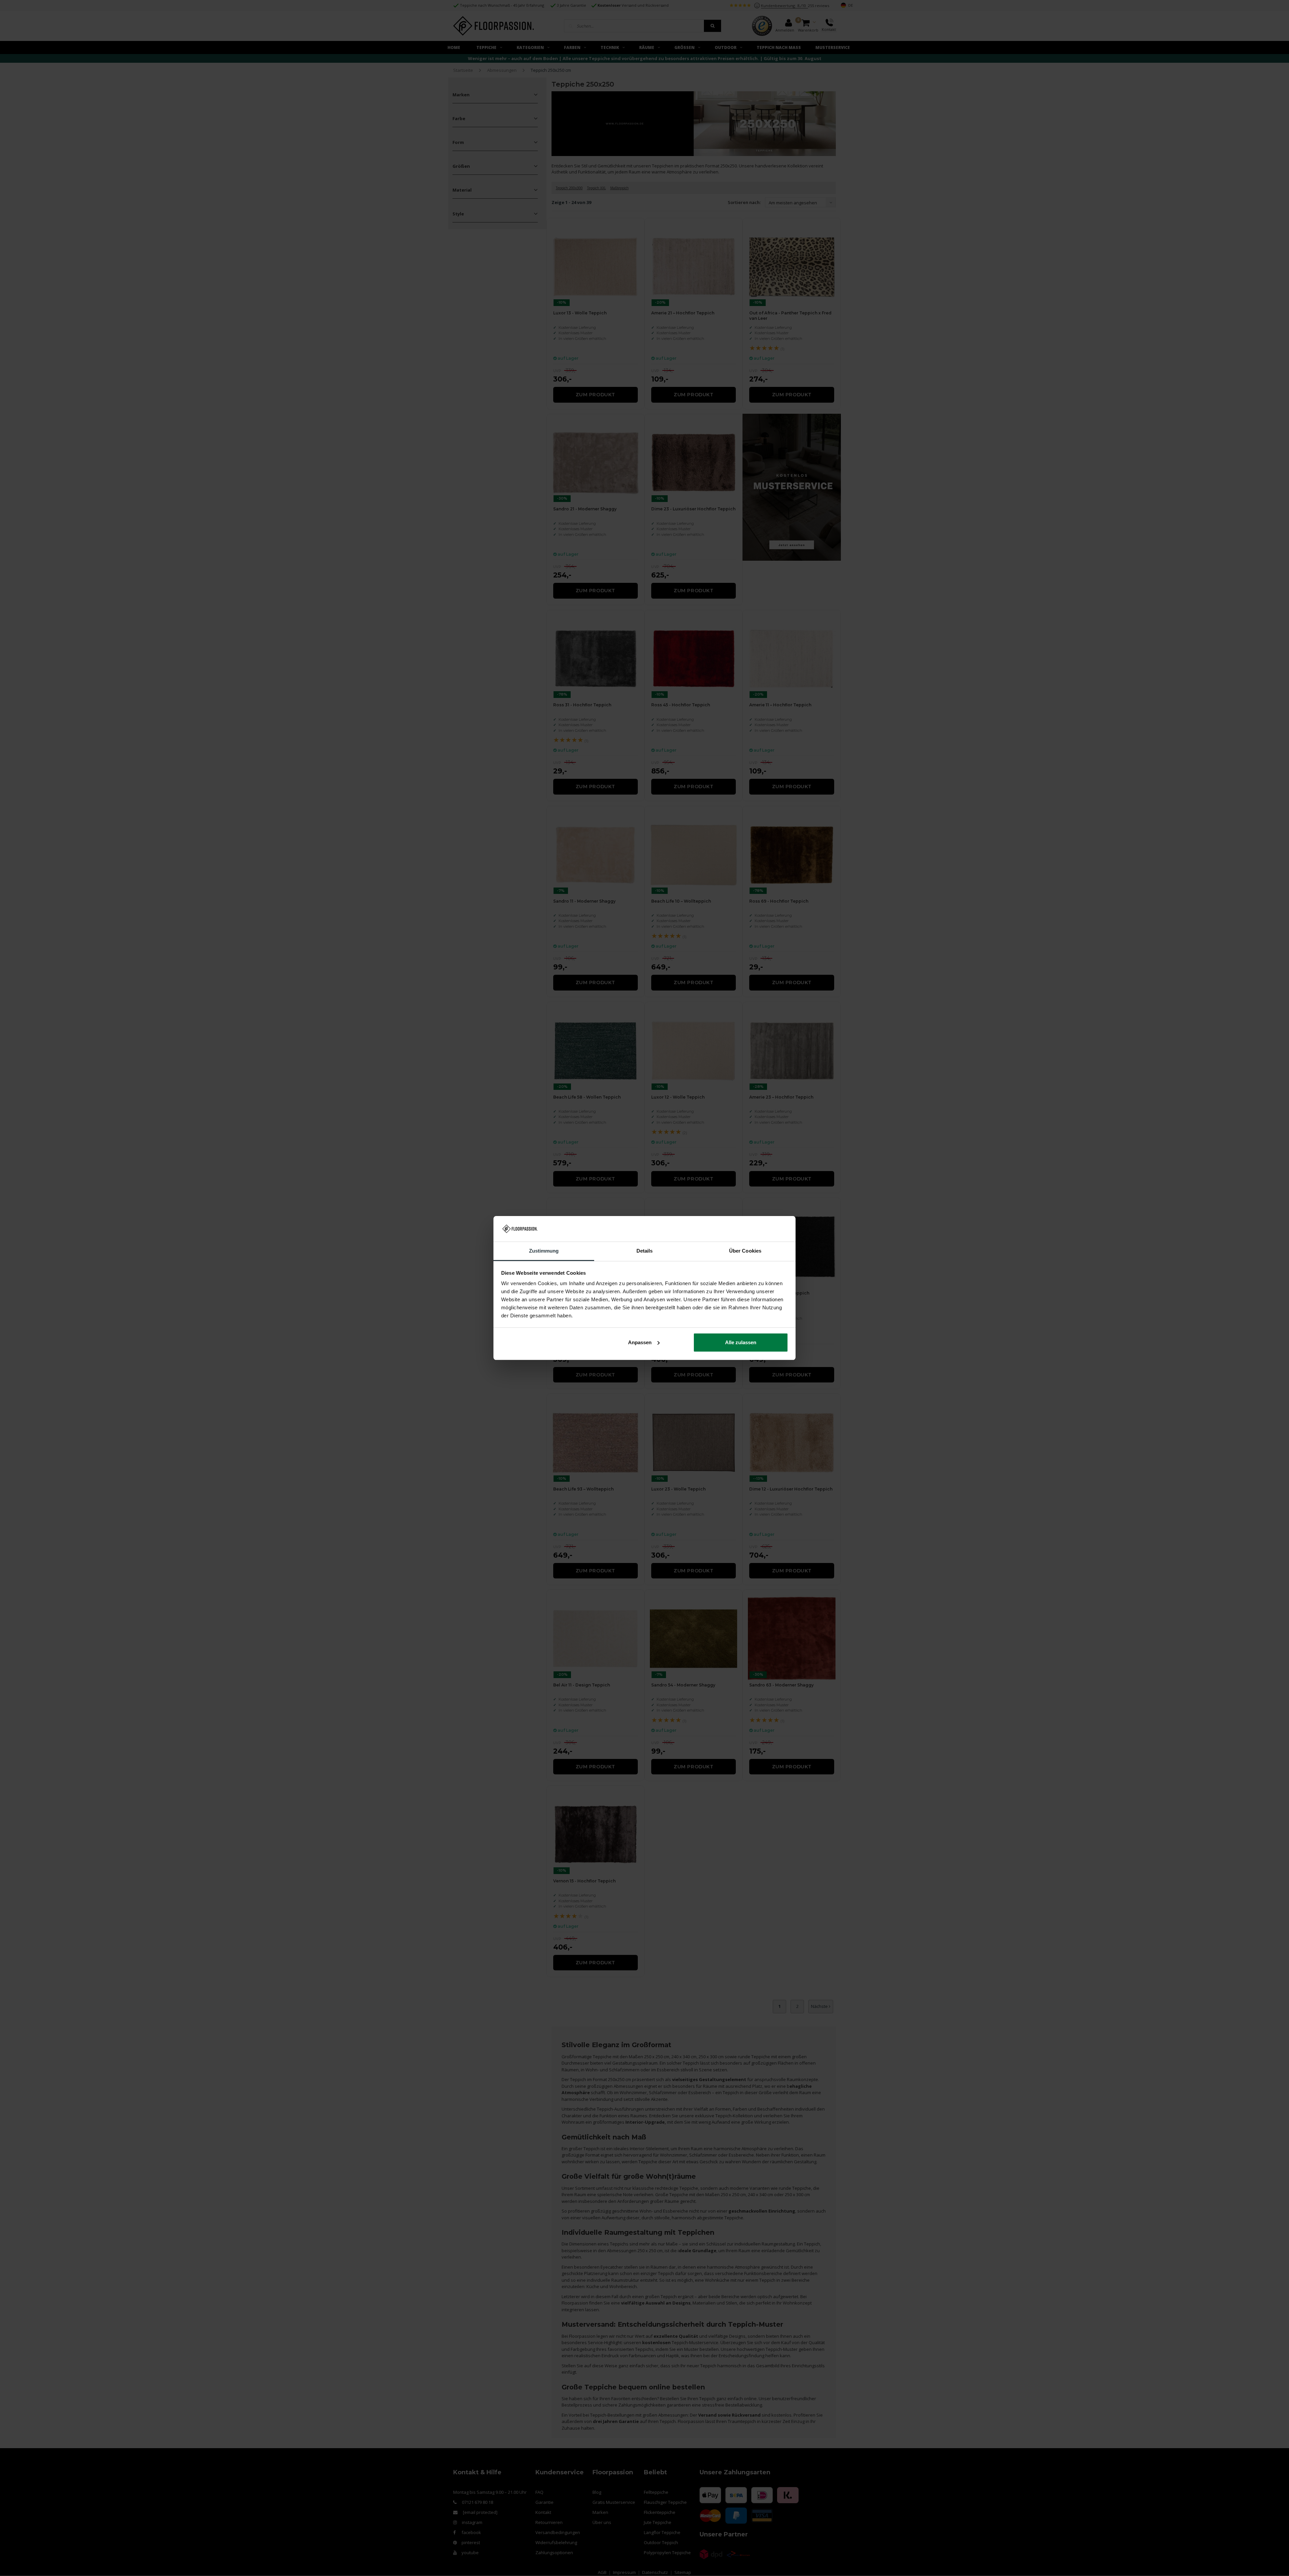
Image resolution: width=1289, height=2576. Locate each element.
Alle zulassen (741, 1342)
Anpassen (640, 1342)
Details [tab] (645, 1251)
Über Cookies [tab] (745, 1251)
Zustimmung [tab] (544, 1251)
